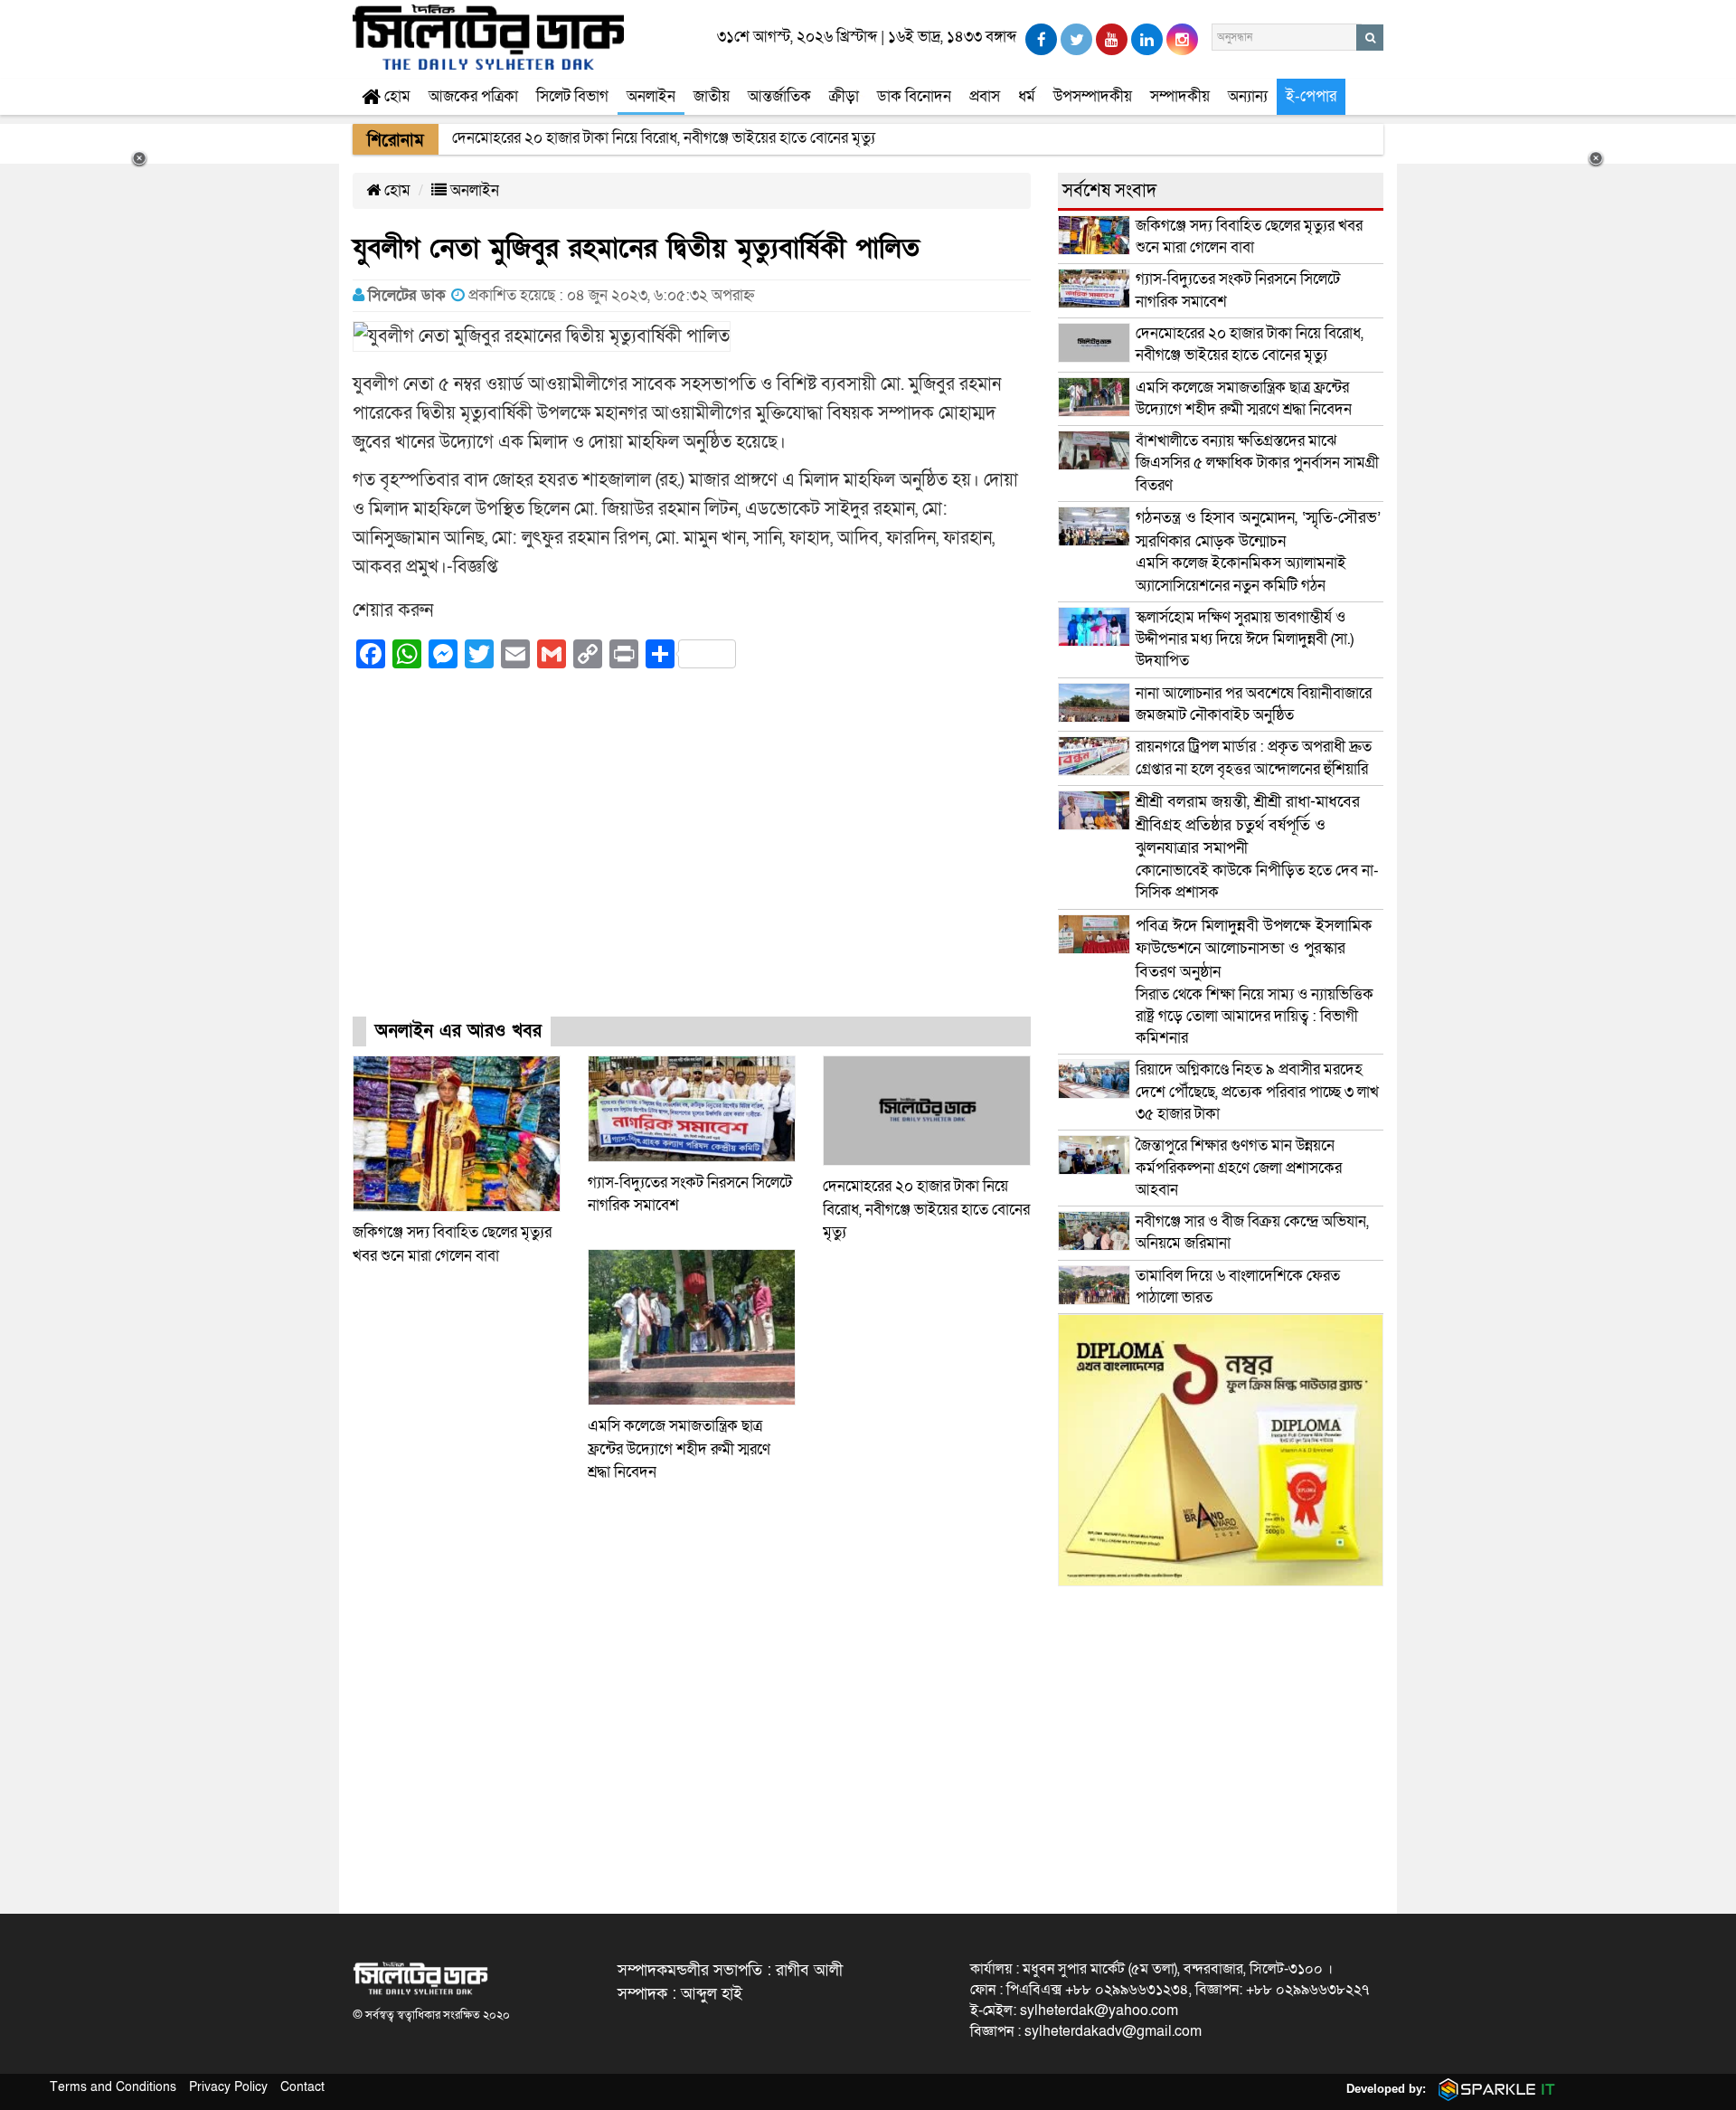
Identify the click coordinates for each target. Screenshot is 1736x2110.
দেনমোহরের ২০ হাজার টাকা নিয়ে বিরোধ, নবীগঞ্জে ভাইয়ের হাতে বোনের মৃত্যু (926, 1209)
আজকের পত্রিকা (473, 96)
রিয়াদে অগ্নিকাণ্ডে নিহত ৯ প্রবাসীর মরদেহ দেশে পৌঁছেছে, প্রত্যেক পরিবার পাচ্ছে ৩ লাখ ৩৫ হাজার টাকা (1257, 1092)
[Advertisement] (692, 859)
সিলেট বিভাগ (572, 96)
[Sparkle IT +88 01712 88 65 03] (1493, 2089)
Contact (302, 2087)
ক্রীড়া (844, 96)
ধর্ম (1027, 96)
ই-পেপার (1311, 96)
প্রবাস (985, 96)
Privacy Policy (228, 2087)
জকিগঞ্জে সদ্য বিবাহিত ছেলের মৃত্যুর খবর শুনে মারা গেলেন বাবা (1249, 237)
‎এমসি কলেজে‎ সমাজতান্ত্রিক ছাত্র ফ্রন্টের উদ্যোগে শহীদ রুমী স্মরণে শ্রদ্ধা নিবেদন (679, 1449)
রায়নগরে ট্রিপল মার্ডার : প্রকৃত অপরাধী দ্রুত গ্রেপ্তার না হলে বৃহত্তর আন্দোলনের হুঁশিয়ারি (1254, 757)
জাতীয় (712, 96)
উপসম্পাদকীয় (1093, 96)
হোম (396, 96)
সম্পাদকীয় (1180, 96)
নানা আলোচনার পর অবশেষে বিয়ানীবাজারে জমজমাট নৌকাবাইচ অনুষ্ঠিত (1254, 704)
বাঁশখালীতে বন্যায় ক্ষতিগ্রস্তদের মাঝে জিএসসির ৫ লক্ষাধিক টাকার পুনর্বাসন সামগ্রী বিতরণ (1257, 463)
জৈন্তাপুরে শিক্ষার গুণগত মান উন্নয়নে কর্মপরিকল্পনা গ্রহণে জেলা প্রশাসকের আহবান (1239, 1168)
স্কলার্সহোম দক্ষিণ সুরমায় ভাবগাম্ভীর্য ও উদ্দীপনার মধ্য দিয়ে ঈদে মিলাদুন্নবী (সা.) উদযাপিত (1245, 639)
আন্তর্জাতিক (779, 96)
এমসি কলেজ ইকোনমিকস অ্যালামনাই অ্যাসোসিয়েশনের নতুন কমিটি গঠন (1258, 552)
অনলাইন (651, 96)
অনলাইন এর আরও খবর (458, 1031)
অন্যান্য (1248, 96)
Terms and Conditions (113, 2087)
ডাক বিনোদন (914, 96)
